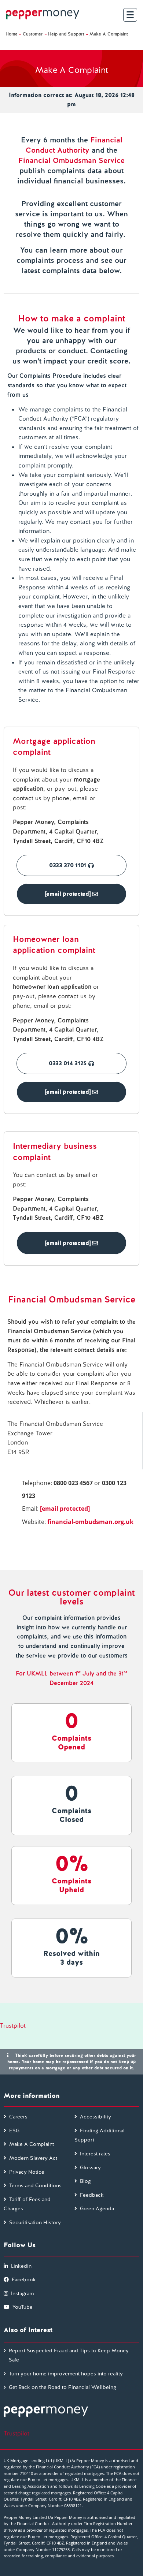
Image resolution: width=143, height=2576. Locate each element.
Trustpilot (13, 2026)
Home (12, 34)
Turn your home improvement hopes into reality (66, 2374)
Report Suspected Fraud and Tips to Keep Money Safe (69, 2355)
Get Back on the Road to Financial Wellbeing (63, 2387)
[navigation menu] (130, 15)
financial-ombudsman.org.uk (90, 1522)
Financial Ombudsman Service (71, 160)
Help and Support (66, 34)
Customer (33, 34)
